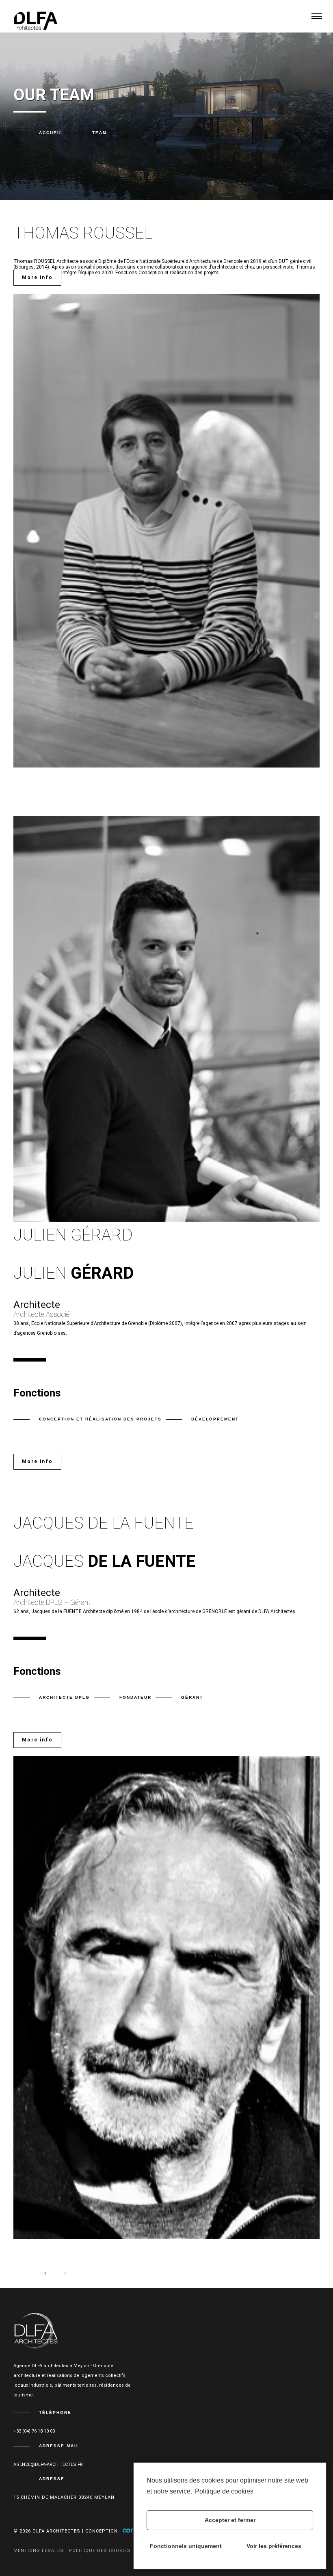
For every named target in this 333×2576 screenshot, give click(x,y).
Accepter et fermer (230, 2520)
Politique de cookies (224, 2491)
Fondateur (135, 1697)
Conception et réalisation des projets (100, 1419)
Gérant (192, 1697)
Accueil (51, 133)
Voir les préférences (274, 2546)
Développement (215, 1419)
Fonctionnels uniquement (186, 2546)
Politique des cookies (100, 2551)
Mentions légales (39, 2551)
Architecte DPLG (64, 1697)
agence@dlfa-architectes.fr (48, 2464)
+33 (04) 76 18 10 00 (34, 2431)
